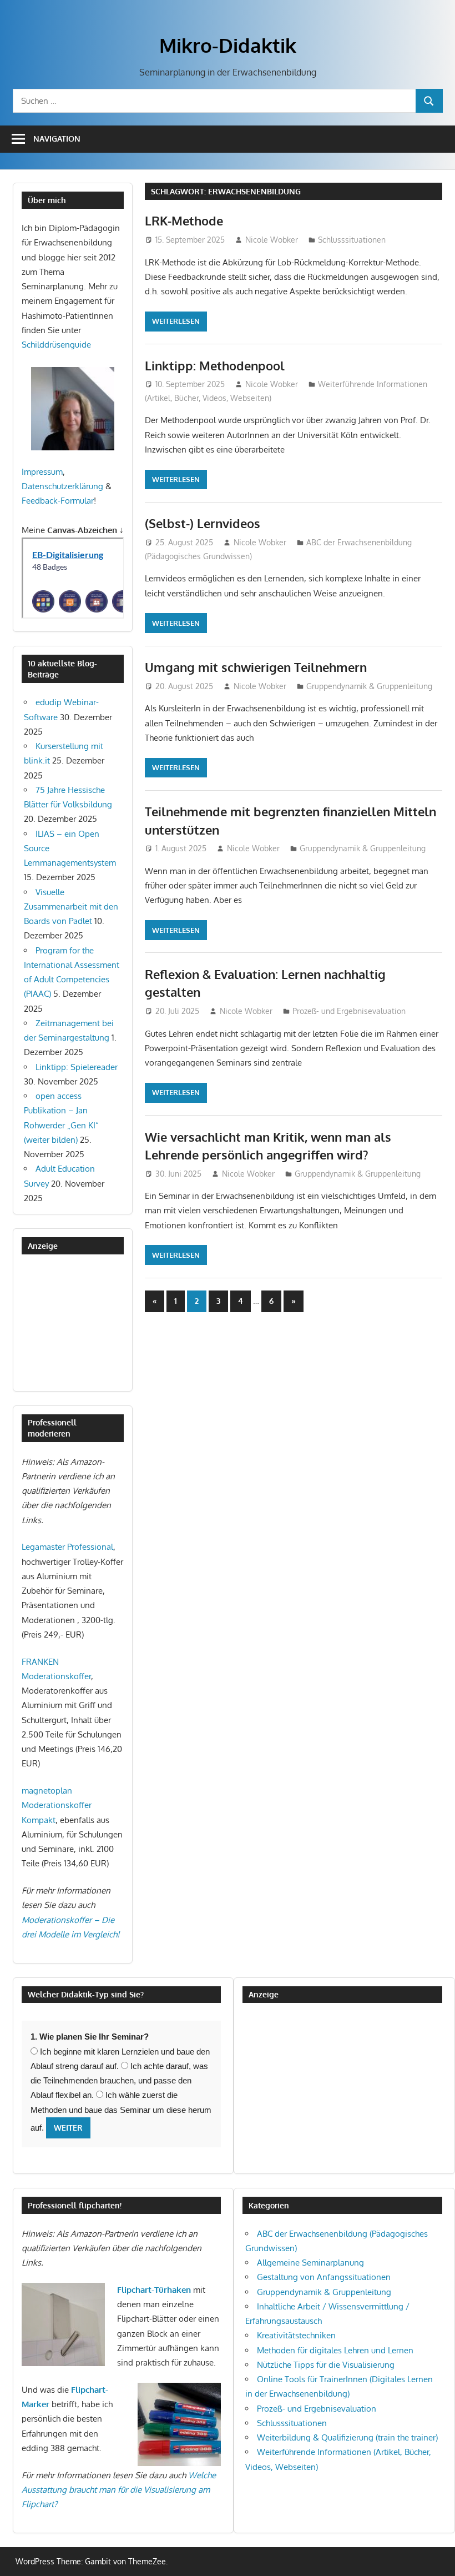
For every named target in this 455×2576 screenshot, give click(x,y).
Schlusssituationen (352, 240)
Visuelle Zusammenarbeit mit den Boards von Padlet (71, 907)
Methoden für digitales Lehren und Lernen (335, 2350)
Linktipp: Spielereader (77, 1067)
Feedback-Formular (58, 501)
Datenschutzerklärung (62, 486)
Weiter (68, 2128)
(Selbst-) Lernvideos (203, 523)
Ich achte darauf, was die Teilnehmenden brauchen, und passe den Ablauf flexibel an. (119, 2081)
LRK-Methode (184, 220)
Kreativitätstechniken (296, 2335)
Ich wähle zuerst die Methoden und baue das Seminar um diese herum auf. (121, 2111)
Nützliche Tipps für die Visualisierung (326, 2365)
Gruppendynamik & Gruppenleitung (369, 686)
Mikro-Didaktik (228, 45)
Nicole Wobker (272, 240)
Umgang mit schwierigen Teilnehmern (256, 667)
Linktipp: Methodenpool (215, 365)
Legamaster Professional (67, 1547)
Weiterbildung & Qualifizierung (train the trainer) (347, 2437)
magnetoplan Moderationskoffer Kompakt (57, 1805)
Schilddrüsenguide (56, 345)
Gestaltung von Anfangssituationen (324, 2277)
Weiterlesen (176, 321)
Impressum (42, 472)
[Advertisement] (77, 1322)
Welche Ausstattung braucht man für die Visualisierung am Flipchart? (119, 2490)
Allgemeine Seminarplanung (310, 2263)
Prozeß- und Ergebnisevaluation (349, 1011)
